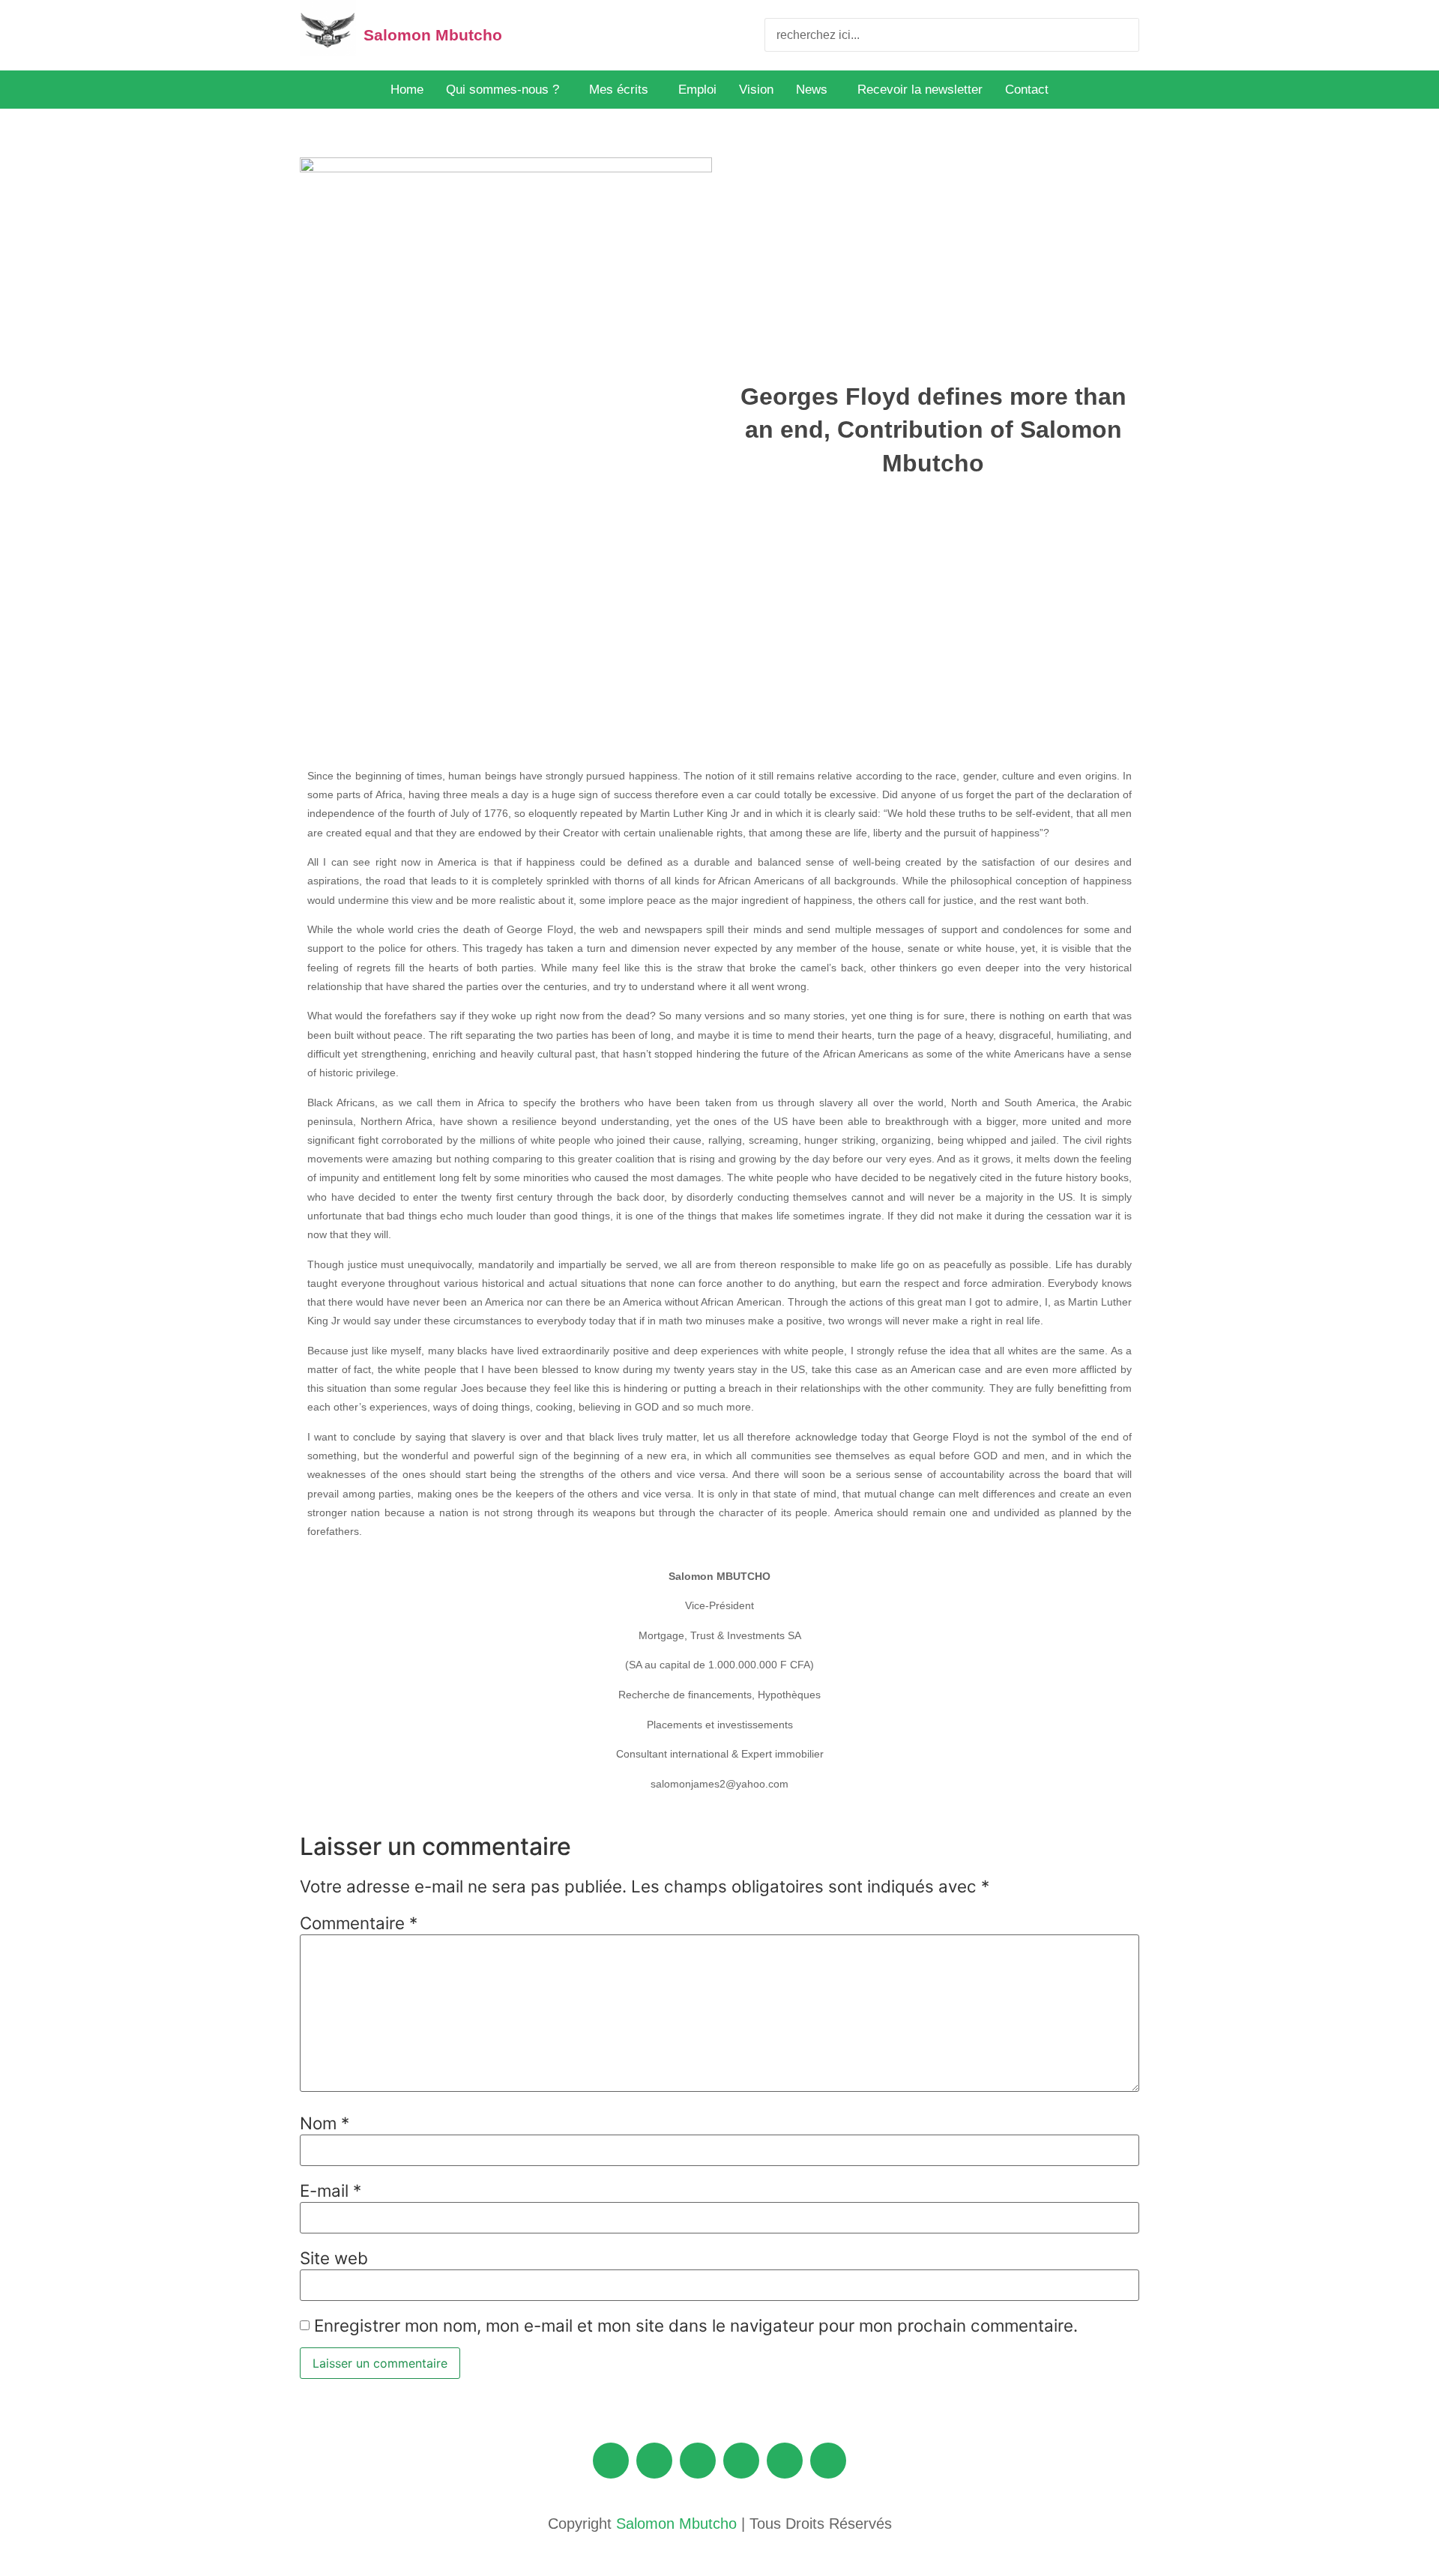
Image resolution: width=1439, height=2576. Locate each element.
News (812, 90)
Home (407, 90)
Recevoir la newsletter (920, 90)
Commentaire (359, 1923)
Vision (756, 90)
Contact (1027, 90)
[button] (506, 90)
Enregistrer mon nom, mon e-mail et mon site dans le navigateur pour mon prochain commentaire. (696, 2326)
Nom (325, 2123)
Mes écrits (619, 90)
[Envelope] (611, 2461)
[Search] (1122, 35)
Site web (334, 2258)
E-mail (331, 2191)
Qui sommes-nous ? (503, 90)
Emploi (697, 90)
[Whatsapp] (828, 2461)
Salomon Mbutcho (433, 35)
